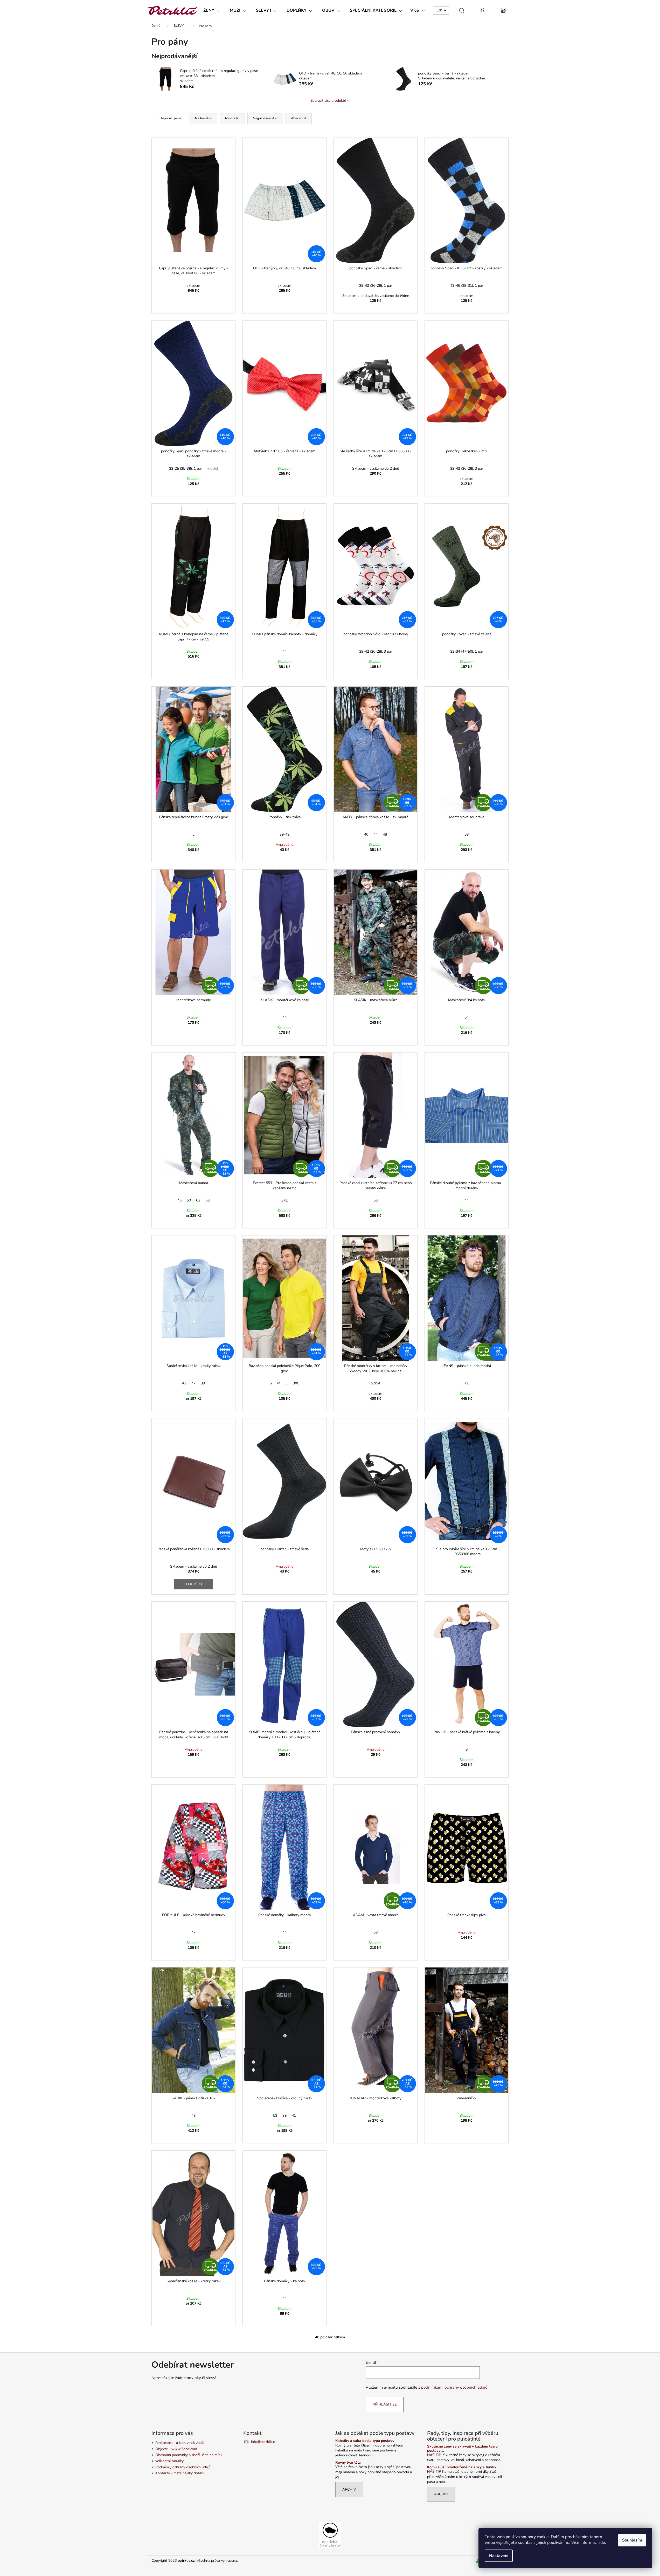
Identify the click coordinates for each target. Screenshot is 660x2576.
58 (467, 834)
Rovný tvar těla (348, 2462)
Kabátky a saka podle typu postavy (365, 2441)
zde (602, 2543)
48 (385, 834)
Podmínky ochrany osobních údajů (183, 2467)
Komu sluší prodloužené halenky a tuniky (462, 2467)
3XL (285, 1200)
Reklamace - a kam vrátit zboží (180, 2443)
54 (467, 1017)
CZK (440, 10)
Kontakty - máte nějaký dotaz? (180, 2473)
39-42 (284, 834)
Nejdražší (232, 118)
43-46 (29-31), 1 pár (467, 286)
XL (467, 1383)
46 (179, 1200)
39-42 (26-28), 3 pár (467, 469)
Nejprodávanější (265, 118)
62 (198, 1200)
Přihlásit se (385, 2404)
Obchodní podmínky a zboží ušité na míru (189, 2455)
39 (203, 1383)
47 (193, 1383)
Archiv (349, 2489)
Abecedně (299, 118)
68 (207, 1200)
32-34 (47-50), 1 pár (467, 651)
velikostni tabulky (169, 2461)
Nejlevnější (203, 118)
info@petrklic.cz (264, 2442)
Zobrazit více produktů (328, 101)
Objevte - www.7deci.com (176, 2449)
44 (284, 651)
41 (294, 2116)
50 (189, 1200)
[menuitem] (211, 10)
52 (275, 2116)
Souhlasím (632, 2540)
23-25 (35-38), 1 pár (186, 469)
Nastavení (499, 2556)
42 (184, 1383)
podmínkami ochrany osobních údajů (454, 2387)
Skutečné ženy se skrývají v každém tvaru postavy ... (462, 2448)
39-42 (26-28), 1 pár (376, 286)
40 (366, 834)
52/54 (376, 1383)
